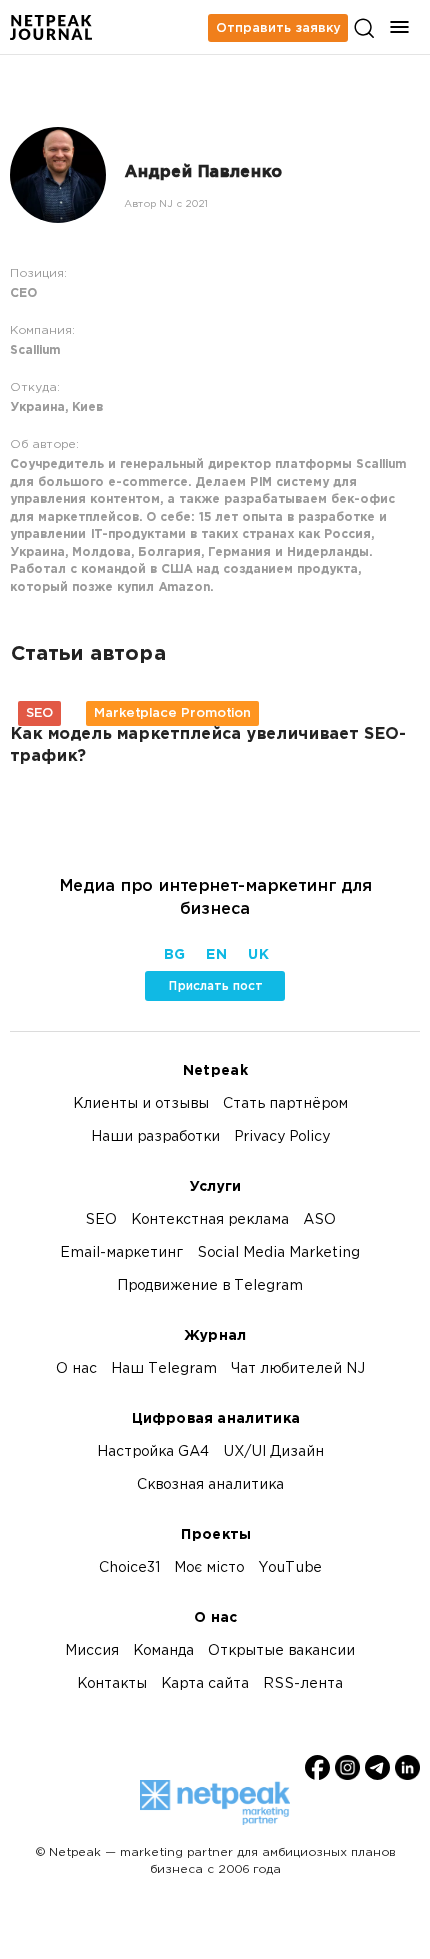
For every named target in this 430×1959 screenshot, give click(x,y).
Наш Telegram (164, 1369)
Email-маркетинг (121, 1253)
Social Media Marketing (278, 1253)
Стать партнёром (285, 1104)
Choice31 (129, 1568)
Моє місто (209, 1568)
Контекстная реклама (210, 1220)
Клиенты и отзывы (141, 1104)
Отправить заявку (278, 28)
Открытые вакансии (281, 1651)
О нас (76, 1369)
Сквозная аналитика (210, 1485)
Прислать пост (215, 986)
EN (216, 955)
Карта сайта (205, 1684)
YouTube (290, 1568)
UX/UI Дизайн (273, 1452)
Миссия (92, 1651)
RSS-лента (303, 1684)
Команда (163, 1651)
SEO (101, 1220)
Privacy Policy (282, 1137)
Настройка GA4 (153, 1452)
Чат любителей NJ (298, 1369)
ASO (319, 1220)
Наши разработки (155, 1137)
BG (174, 955)
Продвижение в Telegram (210, 1286)
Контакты (112, 1684)
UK (257, 955)
